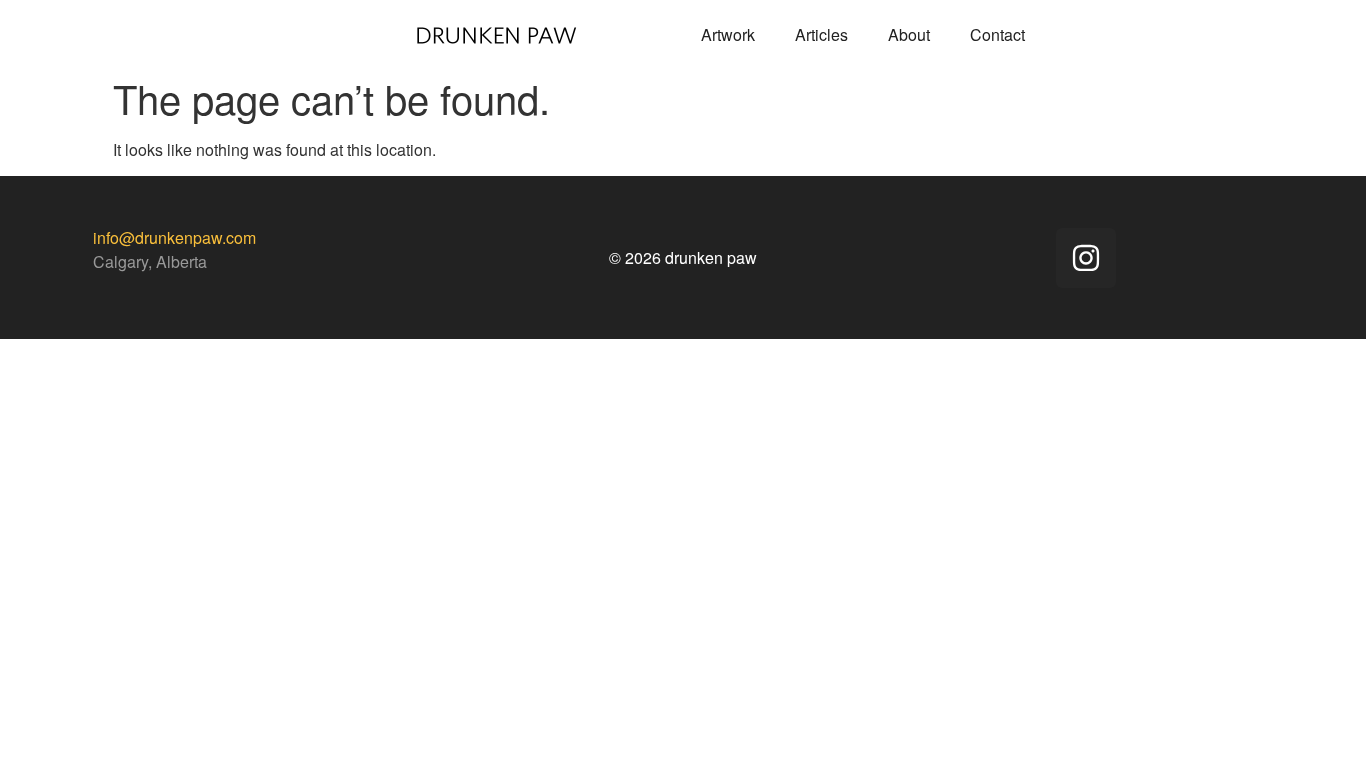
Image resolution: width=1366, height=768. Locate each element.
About (909, 34)
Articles (821, 34)
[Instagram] (1086, 258)
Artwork (728, 34)
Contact (997, 34)
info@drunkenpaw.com (174, 237)
